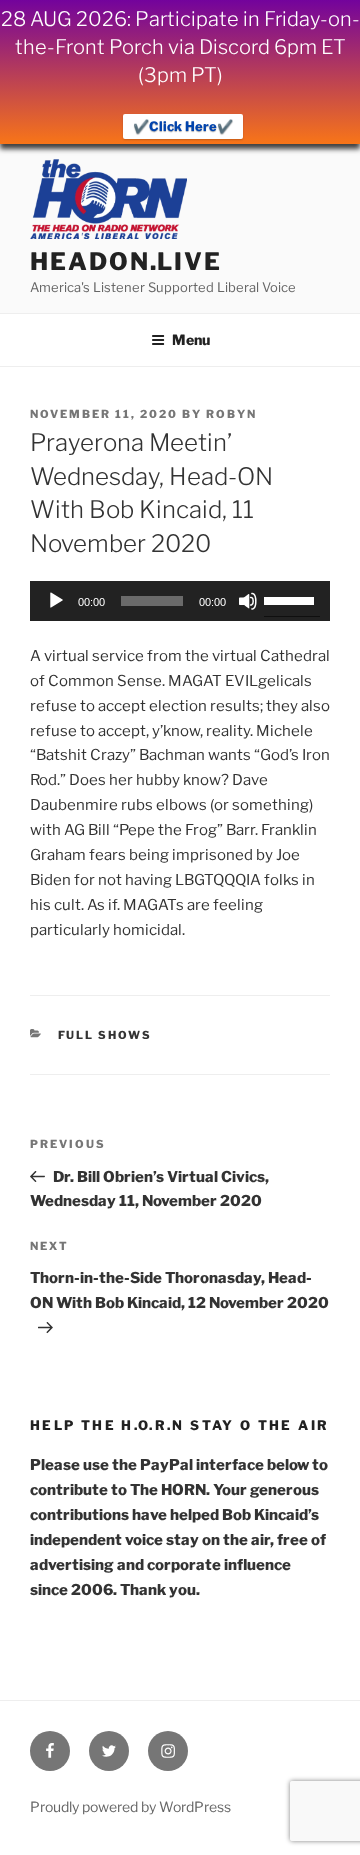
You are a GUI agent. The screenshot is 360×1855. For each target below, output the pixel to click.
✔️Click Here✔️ (183, 126)
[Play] (56, 601)
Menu (191, 339)
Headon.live (126, 261)
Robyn (231, 414)
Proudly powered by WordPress (130, 1806)
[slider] (292, 599)
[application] (180, 601)
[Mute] (248, 601)
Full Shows (105, 1035)
